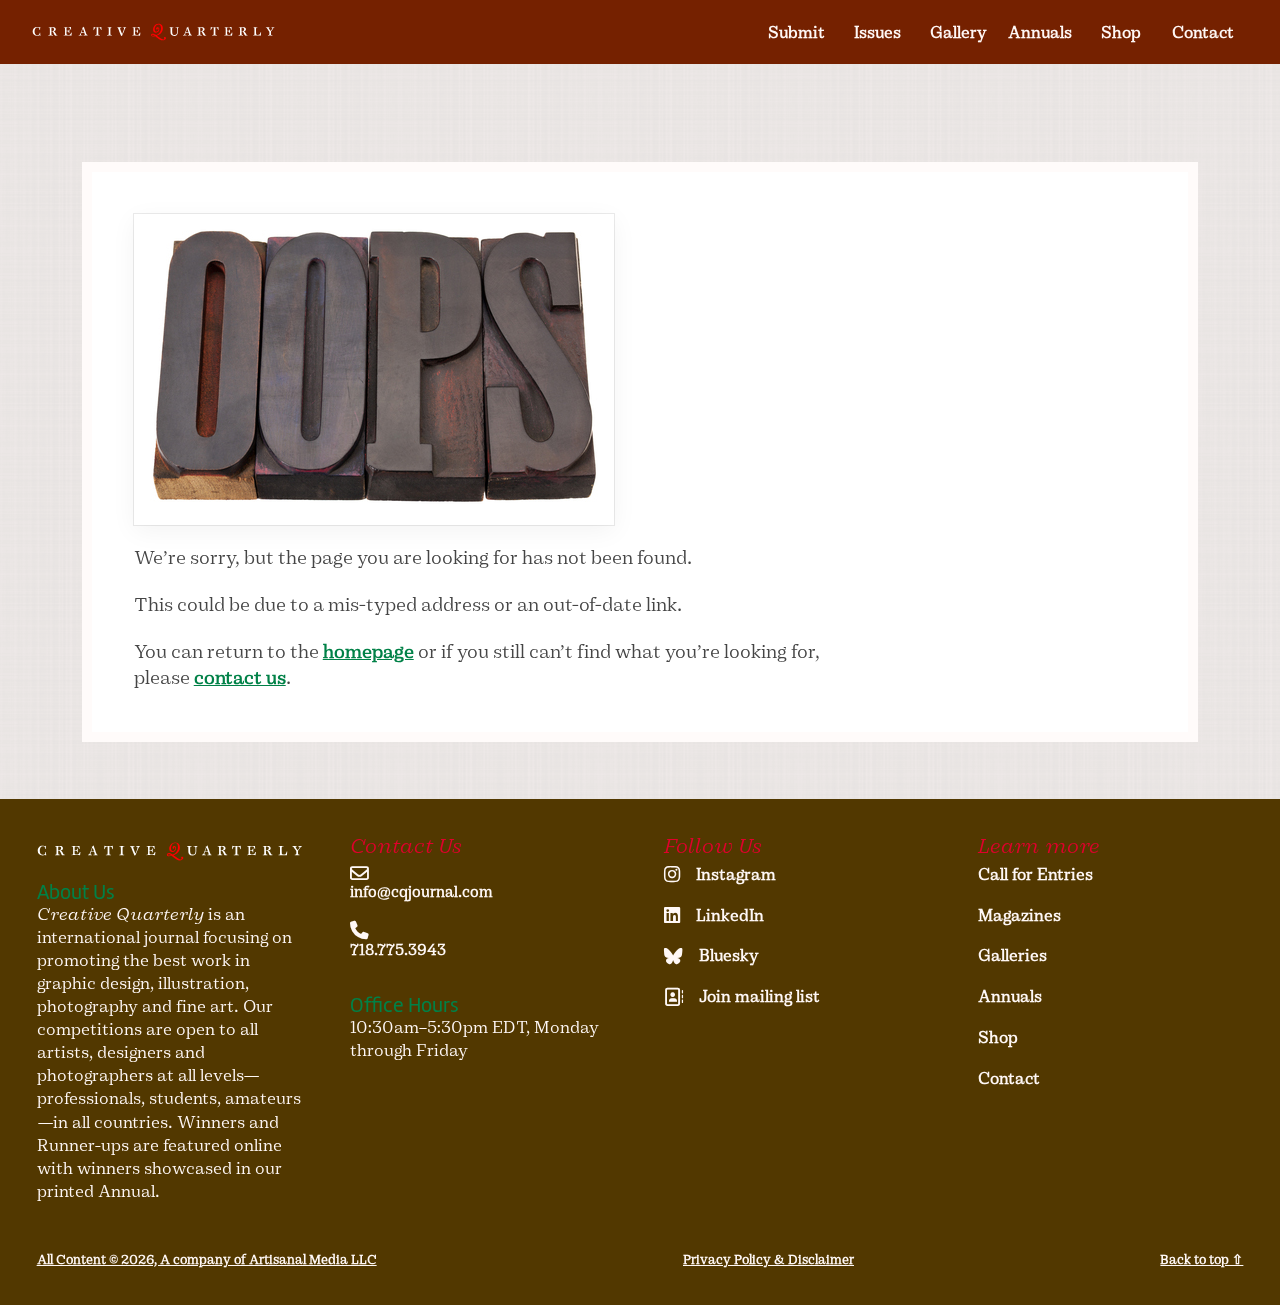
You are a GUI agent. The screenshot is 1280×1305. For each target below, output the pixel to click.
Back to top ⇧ (1201, 1259)
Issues (877, 32)
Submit (796, 32)
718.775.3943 (398, 950)
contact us (240, 677)
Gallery (958, 32)
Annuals (1040, 32)
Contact (1203, 32)
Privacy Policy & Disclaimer (768, 1259)
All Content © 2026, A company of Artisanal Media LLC (207, 1259)
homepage (368, 651)
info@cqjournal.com (421, 892)
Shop (1121, 32)
